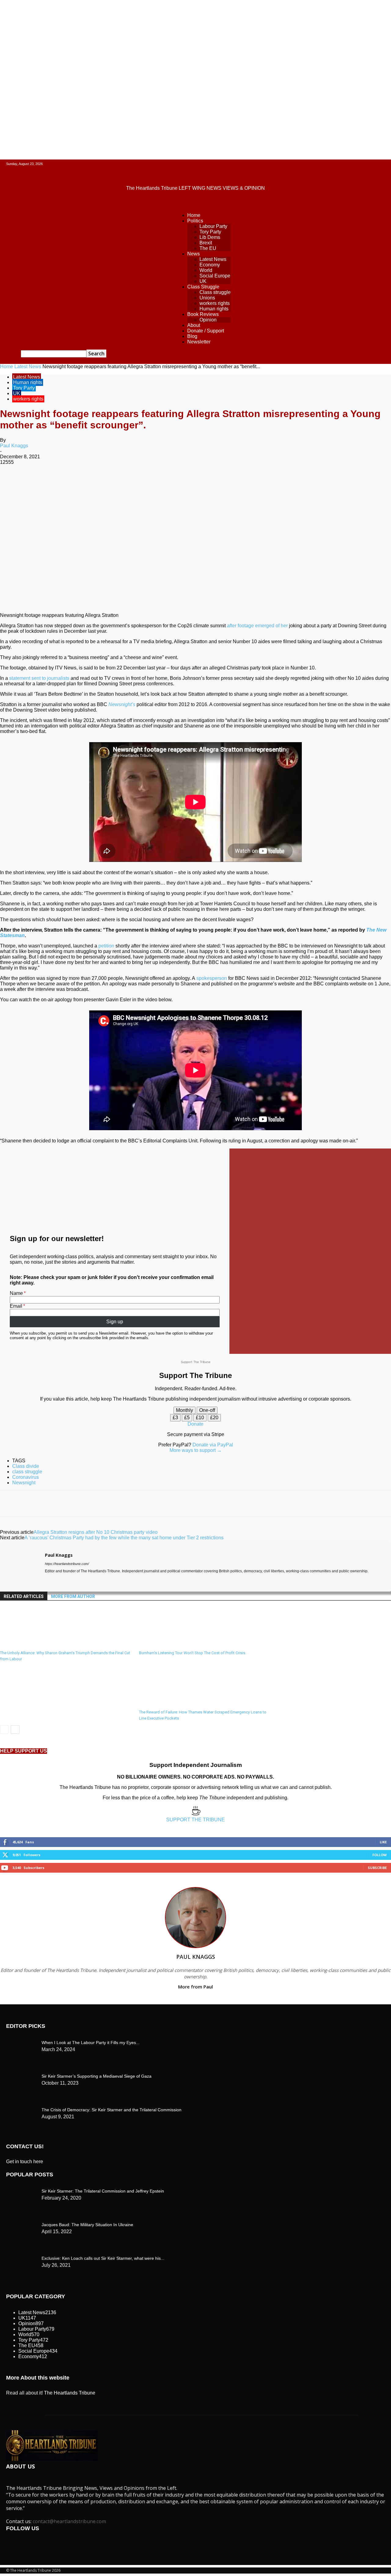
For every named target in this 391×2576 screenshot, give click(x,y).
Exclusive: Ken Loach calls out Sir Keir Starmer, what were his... (103, 2258)
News (194, 254)
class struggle (27, 1472)
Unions (207, 298)
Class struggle (215, 292)
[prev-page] (4, 1730)
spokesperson (212, 978)
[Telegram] (231, 482)
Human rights (214, 309)
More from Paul (195, 1987)
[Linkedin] (144, 482)
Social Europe (215, 276)
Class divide (26, 1466)
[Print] (210, 482)
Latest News (213, 259)
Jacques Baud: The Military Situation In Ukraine (87, 2225)
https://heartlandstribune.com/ (67, 1564)
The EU (208, 248)
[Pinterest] (100, 482)
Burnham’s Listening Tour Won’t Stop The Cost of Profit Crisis (192, 1653)
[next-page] (15, 1730)
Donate (195, 1424)
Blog (192, 336)
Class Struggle (203, 287)
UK (203, 281)
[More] (254, 482)
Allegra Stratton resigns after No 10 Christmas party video (96, 1532)
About (194, 325)
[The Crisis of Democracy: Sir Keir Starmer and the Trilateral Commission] (21, 2041)
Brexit (206, 243)
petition (106, 946)
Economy (210, 265)
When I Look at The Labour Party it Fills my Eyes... (91, 2043)
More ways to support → (196, 1450)
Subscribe (377, 1868)
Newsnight (24, 1483)
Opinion (208, 320)
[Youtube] (69, 1580)
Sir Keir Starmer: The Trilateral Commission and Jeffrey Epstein (103, 2191)
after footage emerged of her (257, 626)
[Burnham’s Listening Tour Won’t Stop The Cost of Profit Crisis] (172, 1645)
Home (194, 215)
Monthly (185, 1410)
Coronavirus (26, 1477)
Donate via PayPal (213, 1445)
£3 (175, 1418)
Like (383, 1842)
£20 (214, 1418)
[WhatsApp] (122, 482)
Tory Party (210, 232)
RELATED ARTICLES (24, 1596)
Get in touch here (25, 2162)
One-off (207, 1410)
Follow (380, 1855)
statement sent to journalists (39, 678)
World (206, 270)
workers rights (215, 303)
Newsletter (199, 342)
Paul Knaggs (14, 446)
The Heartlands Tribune (70, 2393)
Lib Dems (210, 237)
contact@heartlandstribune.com (69, 2521)
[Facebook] (56, 482)
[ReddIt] (166, 482)
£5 (187, 1418)
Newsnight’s (122, 704)
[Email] (188, 482)
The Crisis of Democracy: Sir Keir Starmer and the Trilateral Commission (111, 2110)
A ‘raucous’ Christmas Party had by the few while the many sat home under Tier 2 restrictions (124, 1538)
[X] (78, 482)
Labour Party (213, 226)
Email (16, 1306)
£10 (200, 1418)
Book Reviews (203, 314)
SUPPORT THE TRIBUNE (195, 1820)
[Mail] (58, 1580)
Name (16, 1293)
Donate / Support (206, 331)
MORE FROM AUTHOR (73, 1596)
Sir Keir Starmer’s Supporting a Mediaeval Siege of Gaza (97, 2076)
